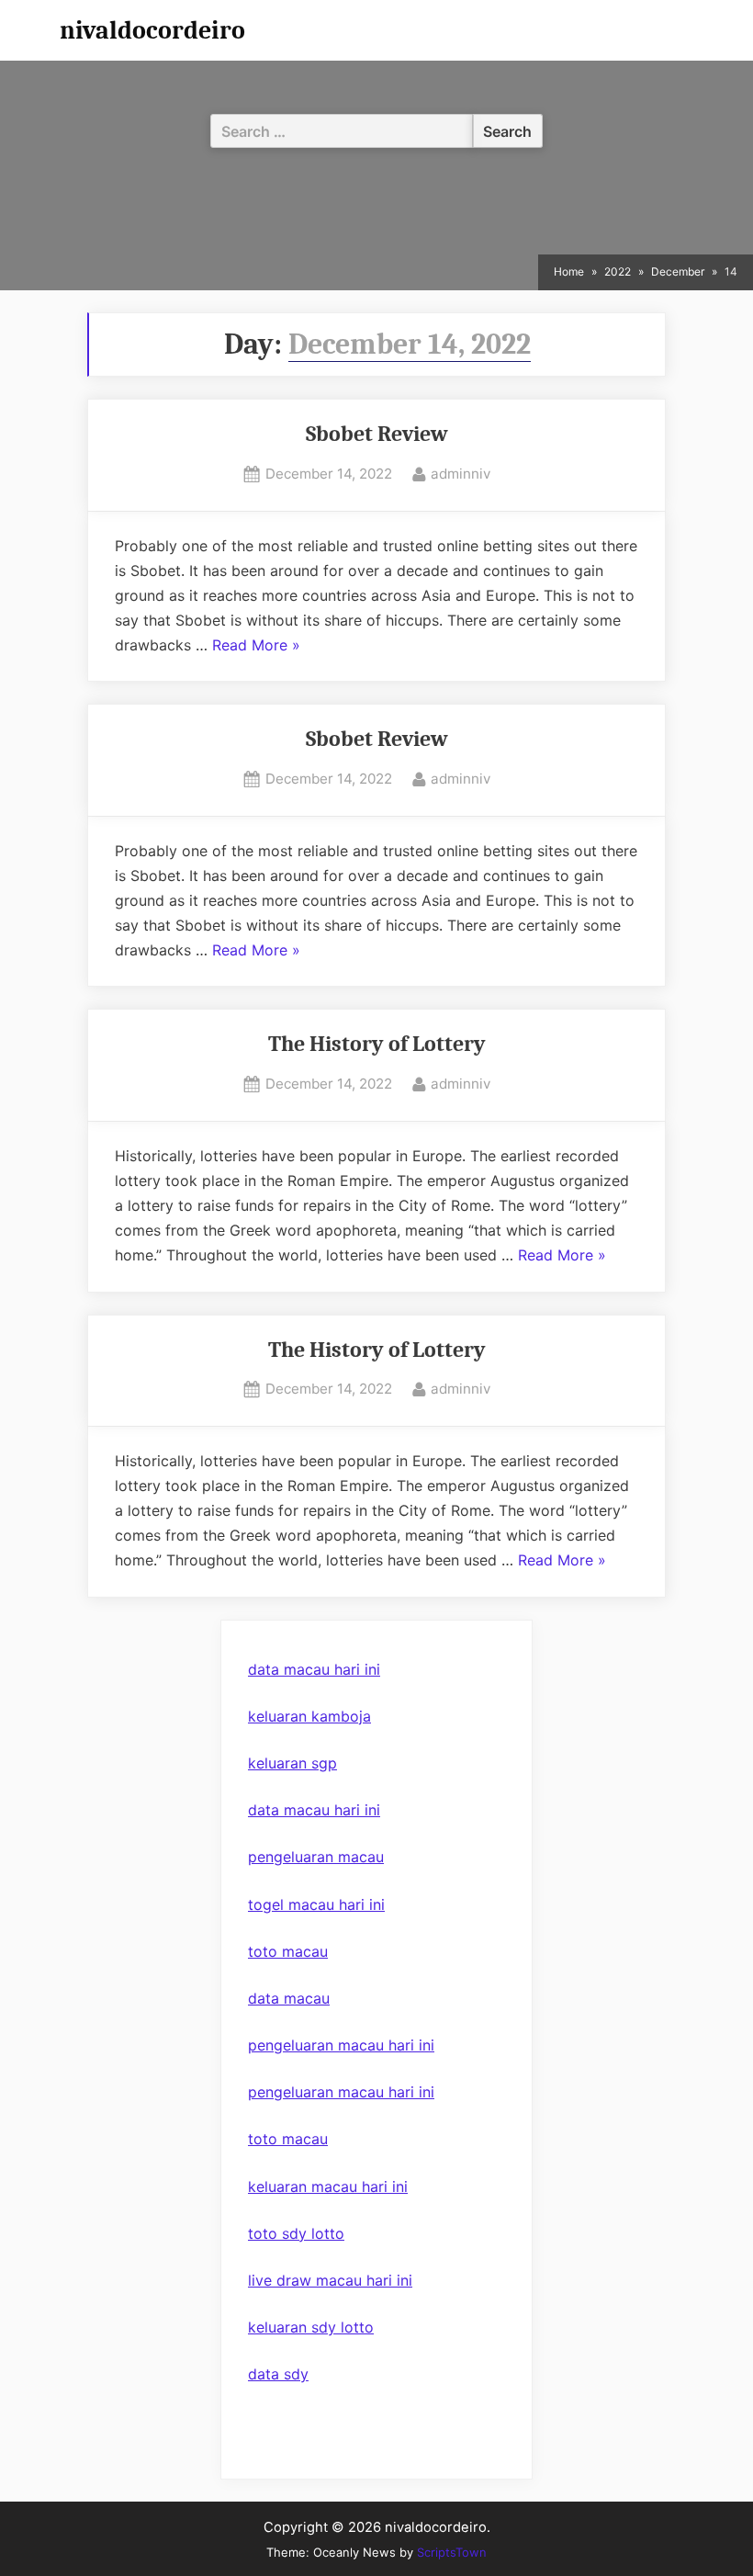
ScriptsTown (452, 2552)
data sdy (278, 2374)
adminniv (461, 473)
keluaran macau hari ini (328, 2186)
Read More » (256, 647)
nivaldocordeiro (152, 30)
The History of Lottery (377, 1044)
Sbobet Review (377, 434)
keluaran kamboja (309, 1716)
